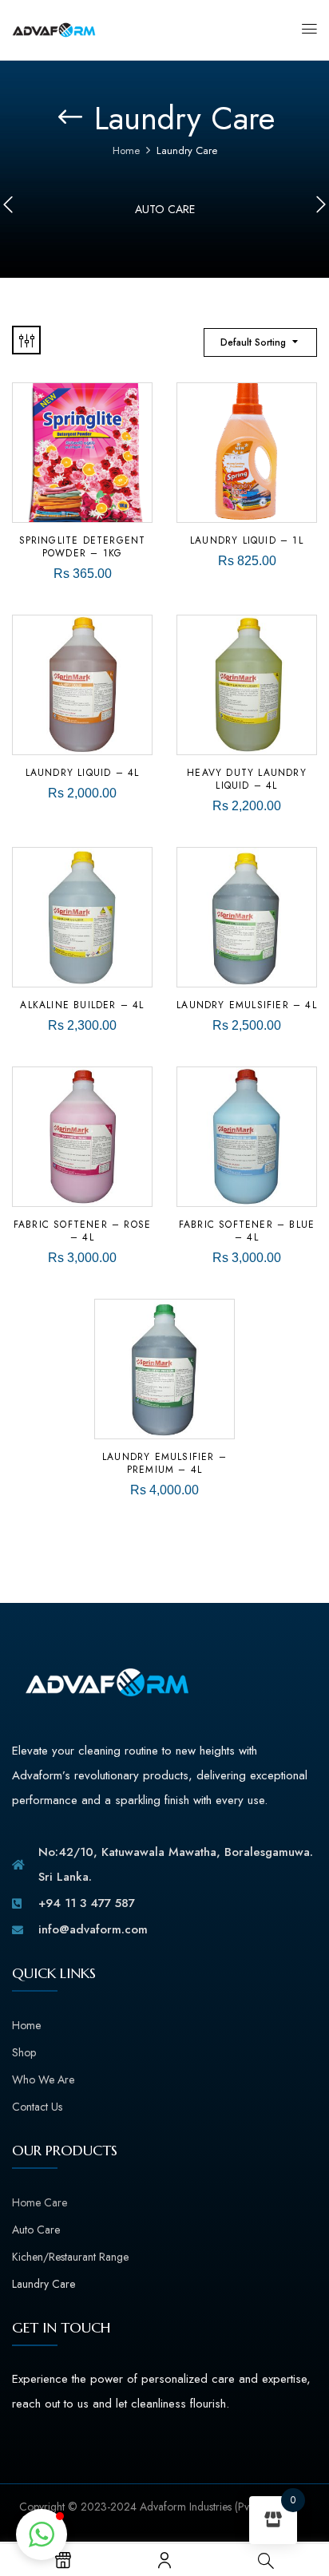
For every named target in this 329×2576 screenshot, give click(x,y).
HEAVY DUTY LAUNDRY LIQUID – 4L (247, 779)
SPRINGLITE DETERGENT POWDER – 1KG (83, 547)
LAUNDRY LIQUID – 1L (247, 540)
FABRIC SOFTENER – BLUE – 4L (247, 1231)
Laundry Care (44, 2284)
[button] (42, 2534)
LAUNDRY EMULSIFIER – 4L (247, 1005)
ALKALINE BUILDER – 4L (82, 1005)
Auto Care (165, 209)
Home (126, 150)
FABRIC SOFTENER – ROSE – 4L (82, 1231)
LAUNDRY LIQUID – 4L (83, 773)
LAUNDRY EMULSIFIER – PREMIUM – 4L (164, 1463)
